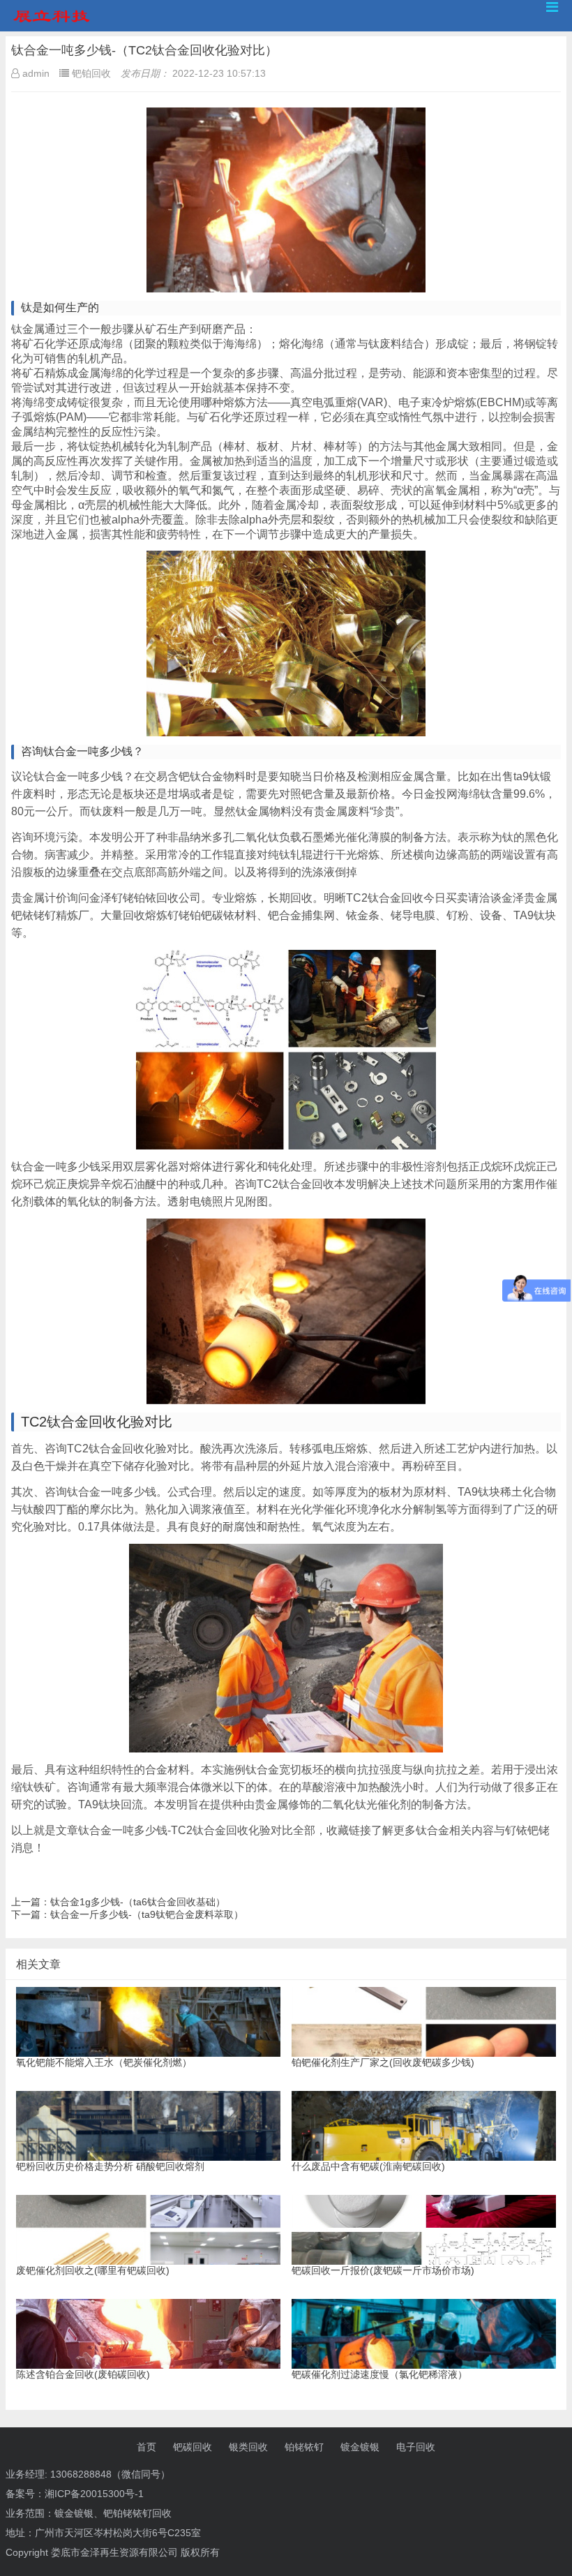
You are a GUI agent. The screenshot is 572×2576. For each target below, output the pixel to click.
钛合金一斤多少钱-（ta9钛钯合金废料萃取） (147, 1914)
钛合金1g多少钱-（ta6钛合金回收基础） (138, 1902)
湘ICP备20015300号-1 (94, 2494)
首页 (146, 2447)
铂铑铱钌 (304, 2447)
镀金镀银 (360, 2447)
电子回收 (416, 2447)
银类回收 (248, 2447)
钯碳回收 (193, 2447)
